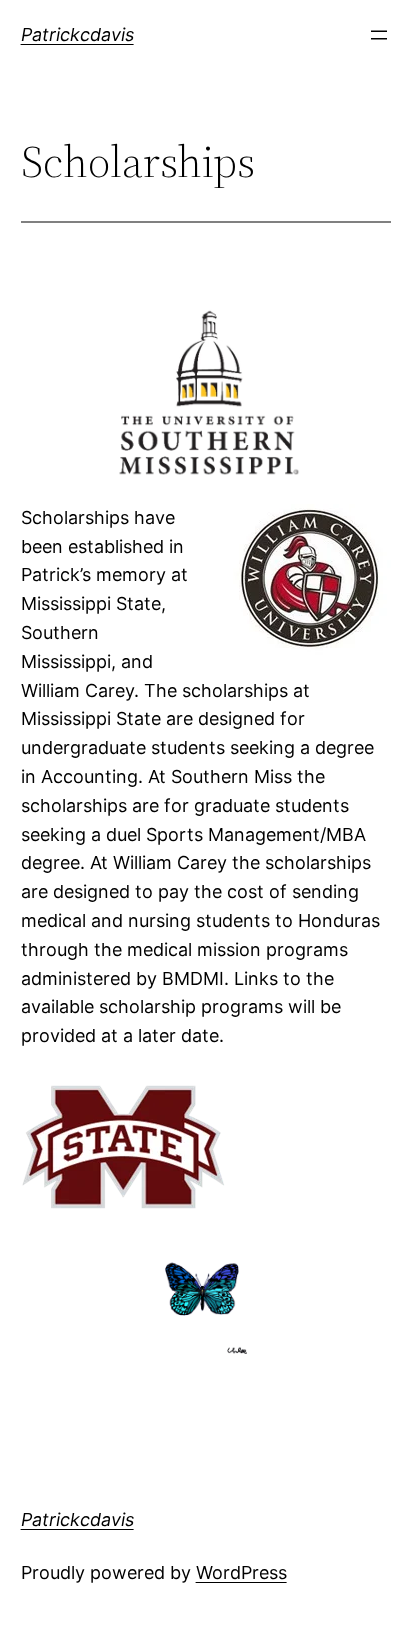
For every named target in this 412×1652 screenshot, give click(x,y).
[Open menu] (379, 35)
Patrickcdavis (77, 34)
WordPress (241, 1572)
